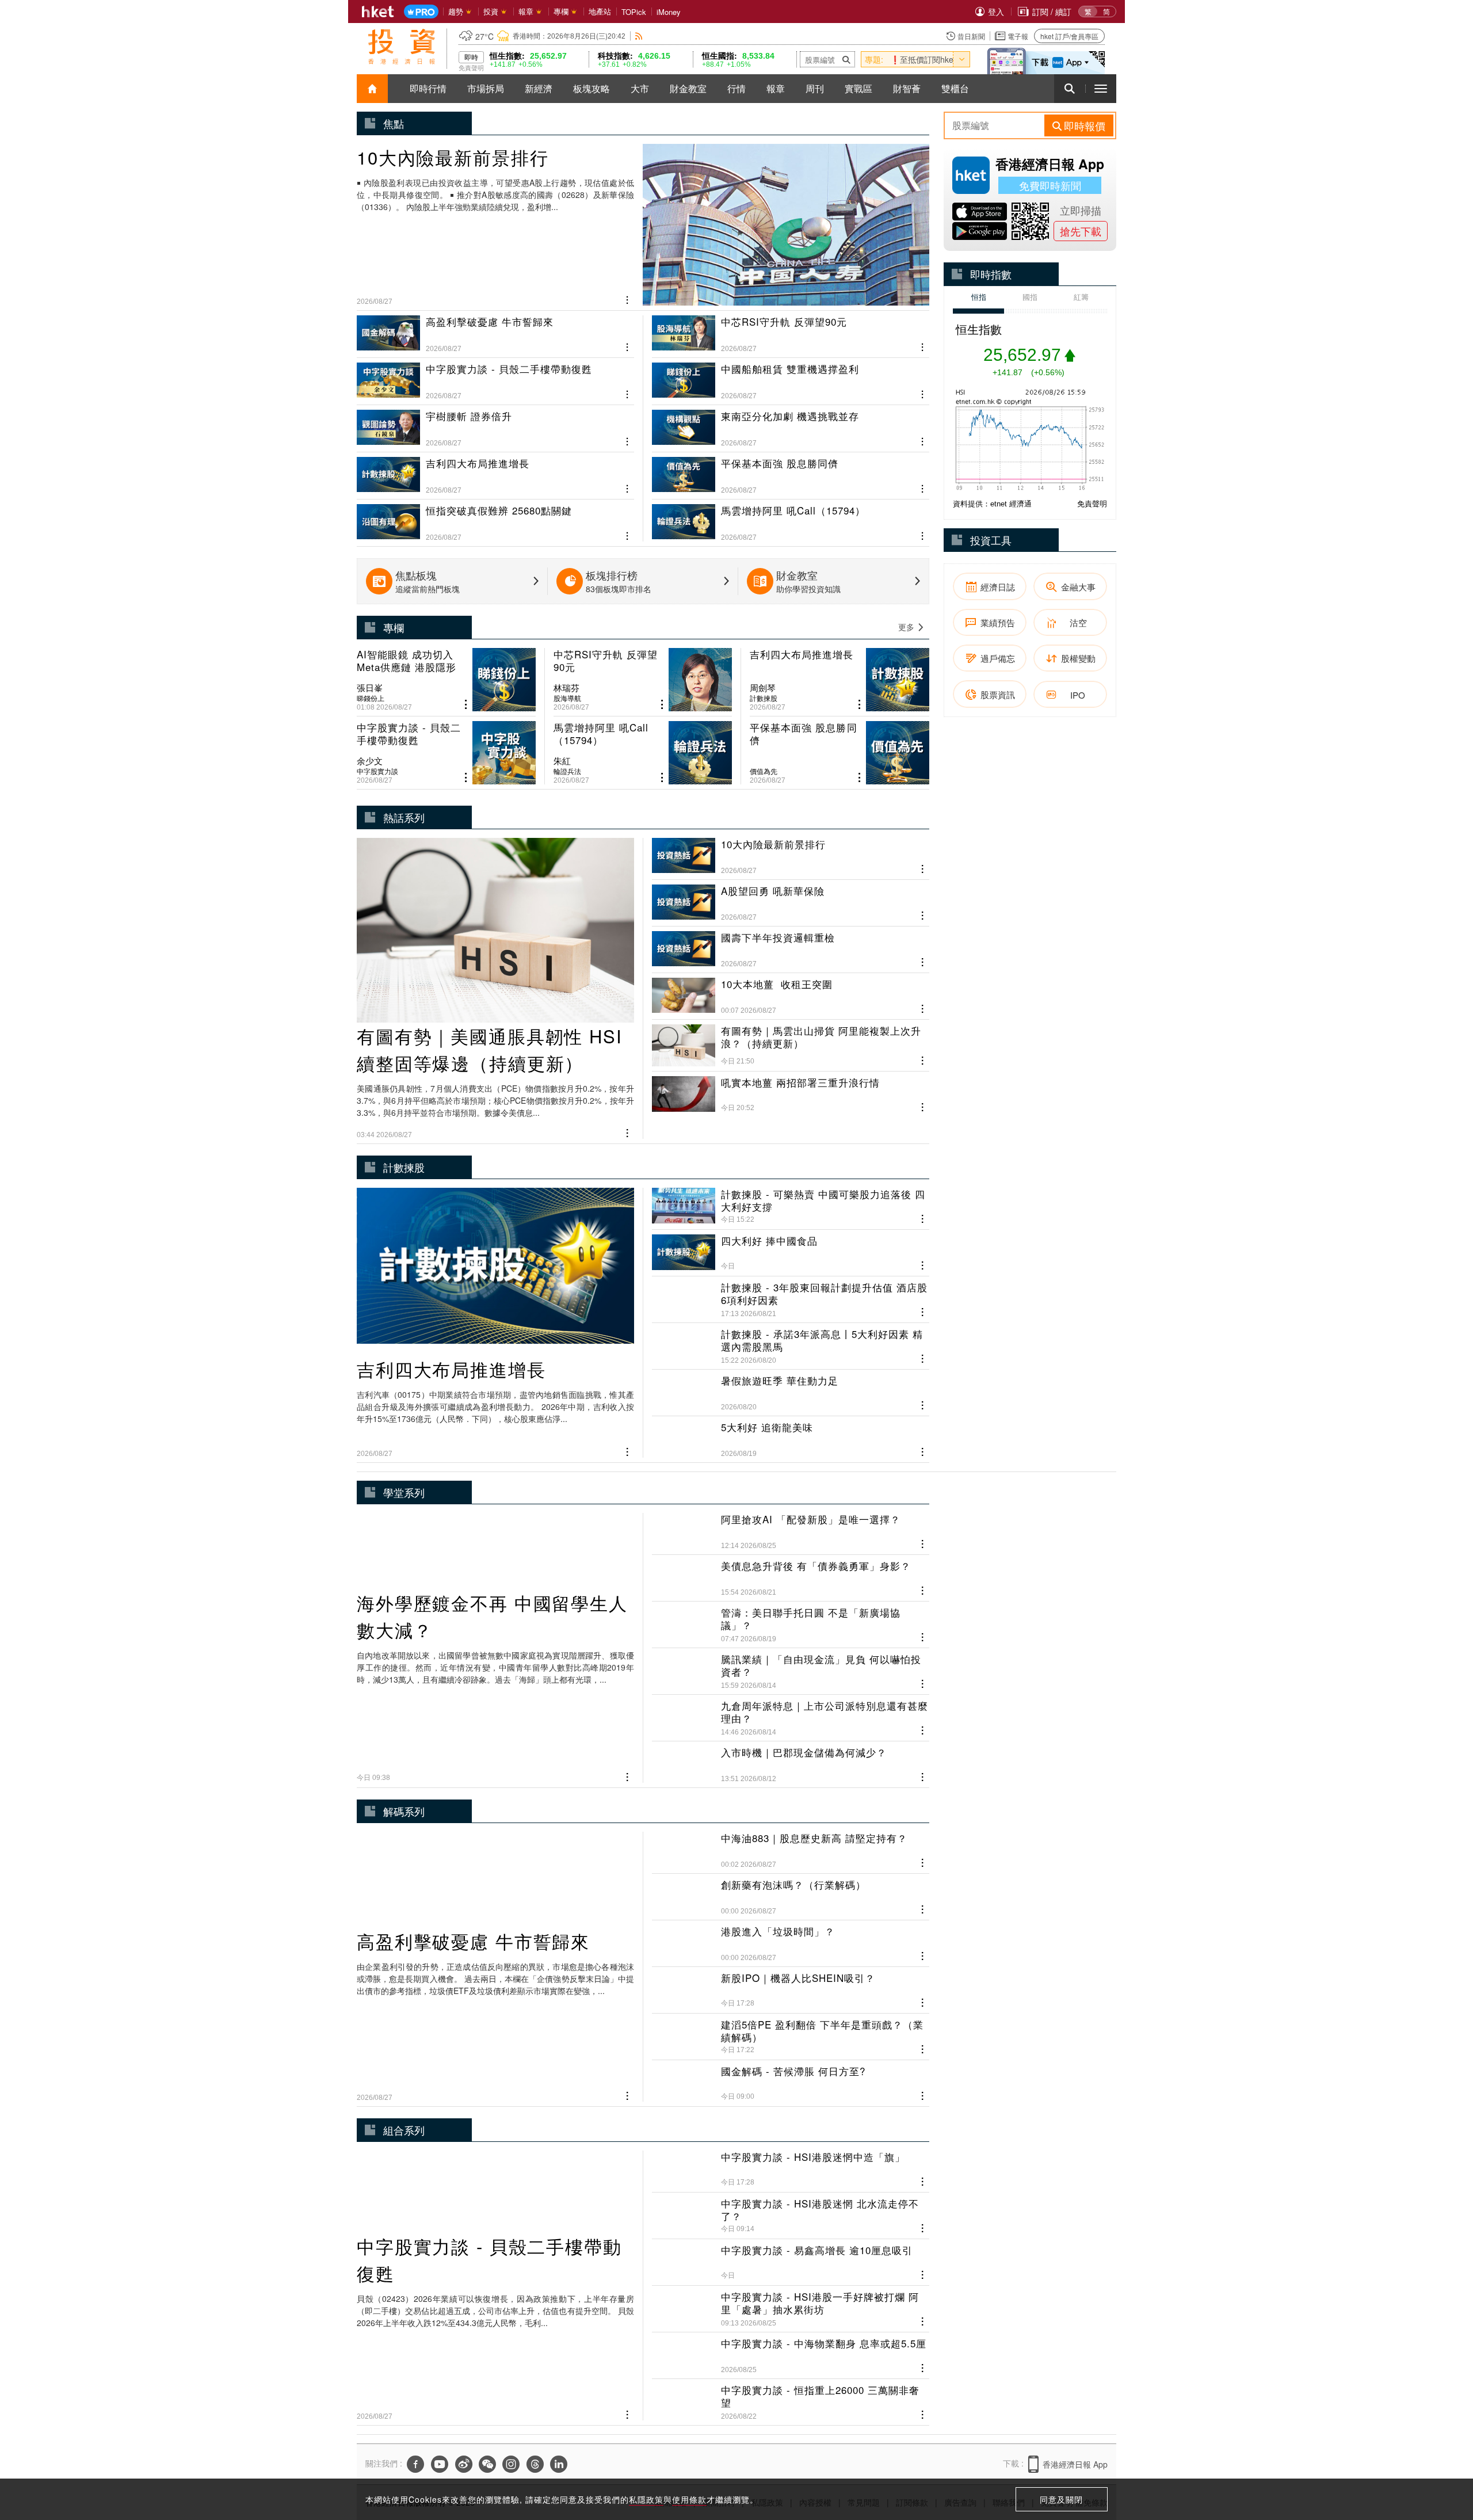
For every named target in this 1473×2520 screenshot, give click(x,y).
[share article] (466, 705)
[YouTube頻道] (440, 2466)
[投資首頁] (372, 89)
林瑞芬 (566, 688)
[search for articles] (1070, 89)
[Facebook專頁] (415, 2466)
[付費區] (421, 12)
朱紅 (562, 761)
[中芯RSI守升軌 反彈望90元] (791, 334)
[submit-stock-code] (846, 59)
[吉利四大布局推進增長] (495, 471)
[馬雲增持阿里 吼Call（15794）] (791, 518)
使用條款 (689, 2499)
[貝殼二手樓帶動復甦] (495, 376)
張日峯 (370, 688)
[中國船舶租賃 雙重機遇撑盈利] (791, 376)
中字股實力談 (377, 771)
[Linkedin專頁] (559, 2466)
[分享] (627, 299)
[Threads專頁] (535, 2466)
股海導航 (567, 698)
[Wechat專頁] (487, 2466)
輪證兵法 (567, 771)
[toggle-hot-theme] (961, 59)
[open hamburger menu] (1101, 89)
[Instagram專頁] (511, 2466)
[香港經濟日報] (378, 12)
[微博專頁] (464, 2466)
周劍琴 (763, 688)
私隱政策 (646, 2499)
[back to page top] (1441, 2457)
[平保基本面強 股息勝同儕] (791, 471)
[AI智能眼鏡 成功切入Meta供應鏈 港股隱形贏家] (446, 680)
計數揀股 (764, 698)
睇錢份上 (371, 698)
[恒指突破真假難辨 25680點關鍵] (495, 518)
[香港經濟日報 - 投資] (402, 47)
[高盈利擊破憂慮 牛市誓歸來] (495, 334)
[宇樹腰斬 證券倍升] (495, 424)
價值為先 (764, 771)
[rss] (639, 36)
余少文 (370, 761)
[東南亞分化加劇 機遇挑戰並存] (791, 424)
